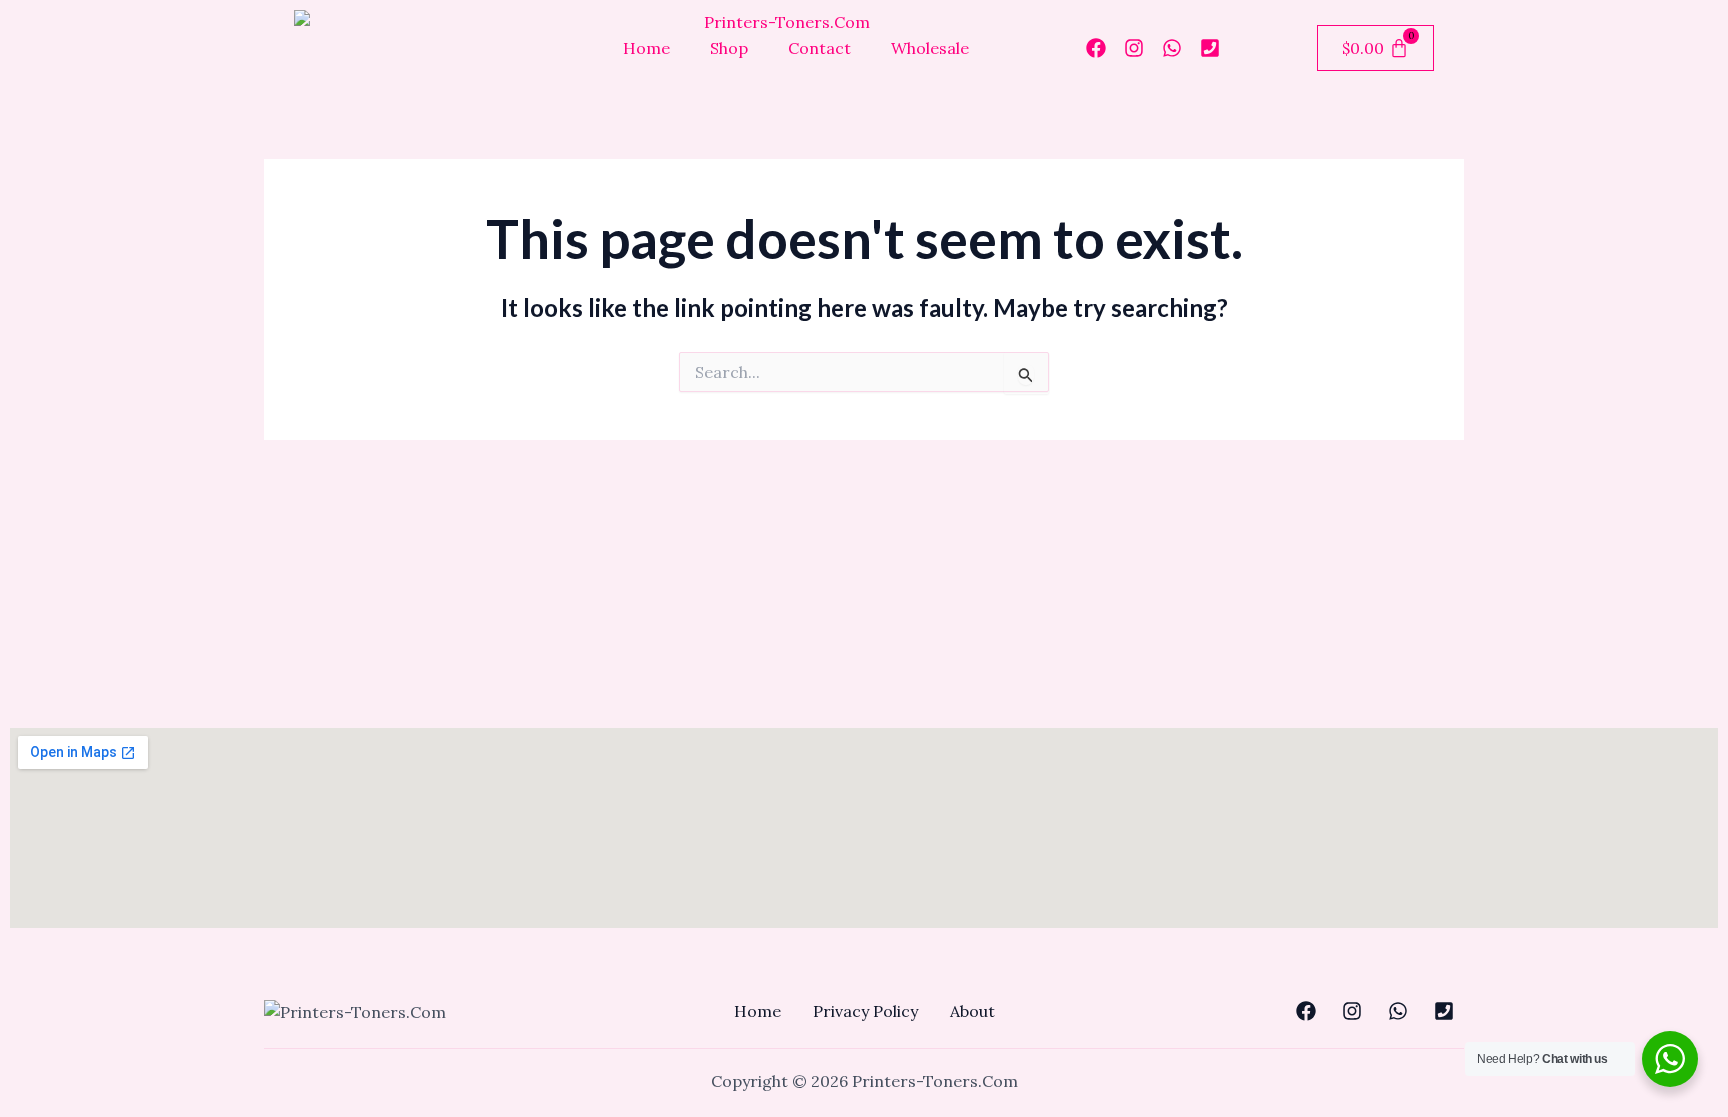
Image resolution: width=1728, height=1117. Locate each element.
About (972, 1011)
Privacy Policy (865, 1011)
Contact (819, 48)
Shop (729, 48)
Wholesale (930, 48)
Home (646, 48)
